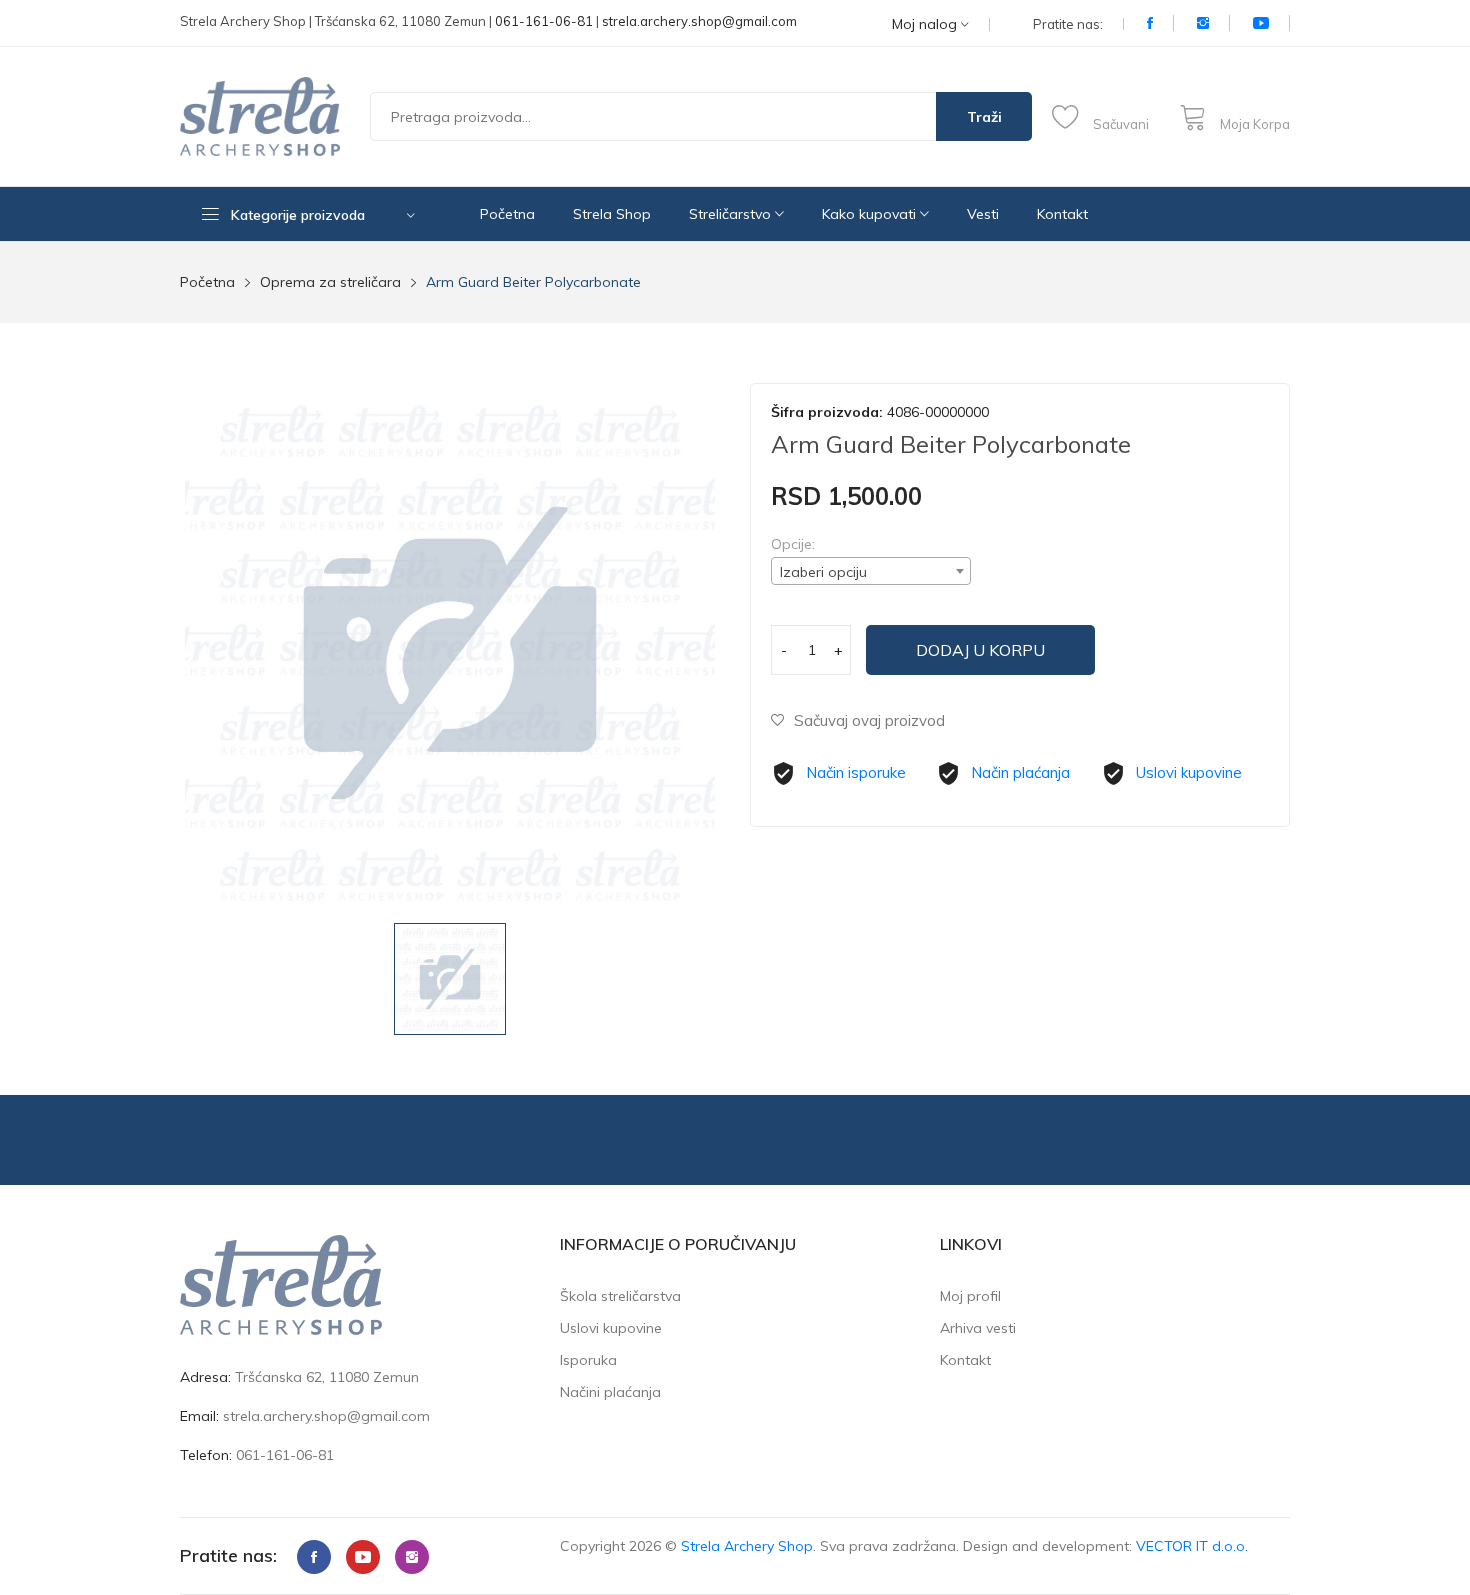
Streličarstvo (732, 214)
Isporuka (588, 1360)
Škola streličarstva (620, 1296)
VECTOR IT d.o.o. (1192, 1546)
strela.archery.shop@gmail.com (699, 21)
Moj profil (970, 1296)
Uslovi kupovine (1189, 772)
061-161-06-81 (544, 21)
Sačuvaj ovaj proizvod (869, 720)
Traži (984, 117)
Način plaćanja (1020, 772)
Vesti (983, 214)
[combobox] (871, 571)
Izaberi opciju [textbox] (823, 572)
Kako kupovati (871, 214)
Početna (507, 214)
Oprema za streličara (330, 282)
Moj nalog (926, 24)
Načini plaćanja (610, 1392)
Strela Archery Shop (747, 1546)
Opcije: (793, 544)
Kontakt (1062, 214)
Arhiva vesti (978, 1328)
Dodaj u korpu (980, 650)
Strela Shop (612, 214)
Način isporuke (856, 772)
